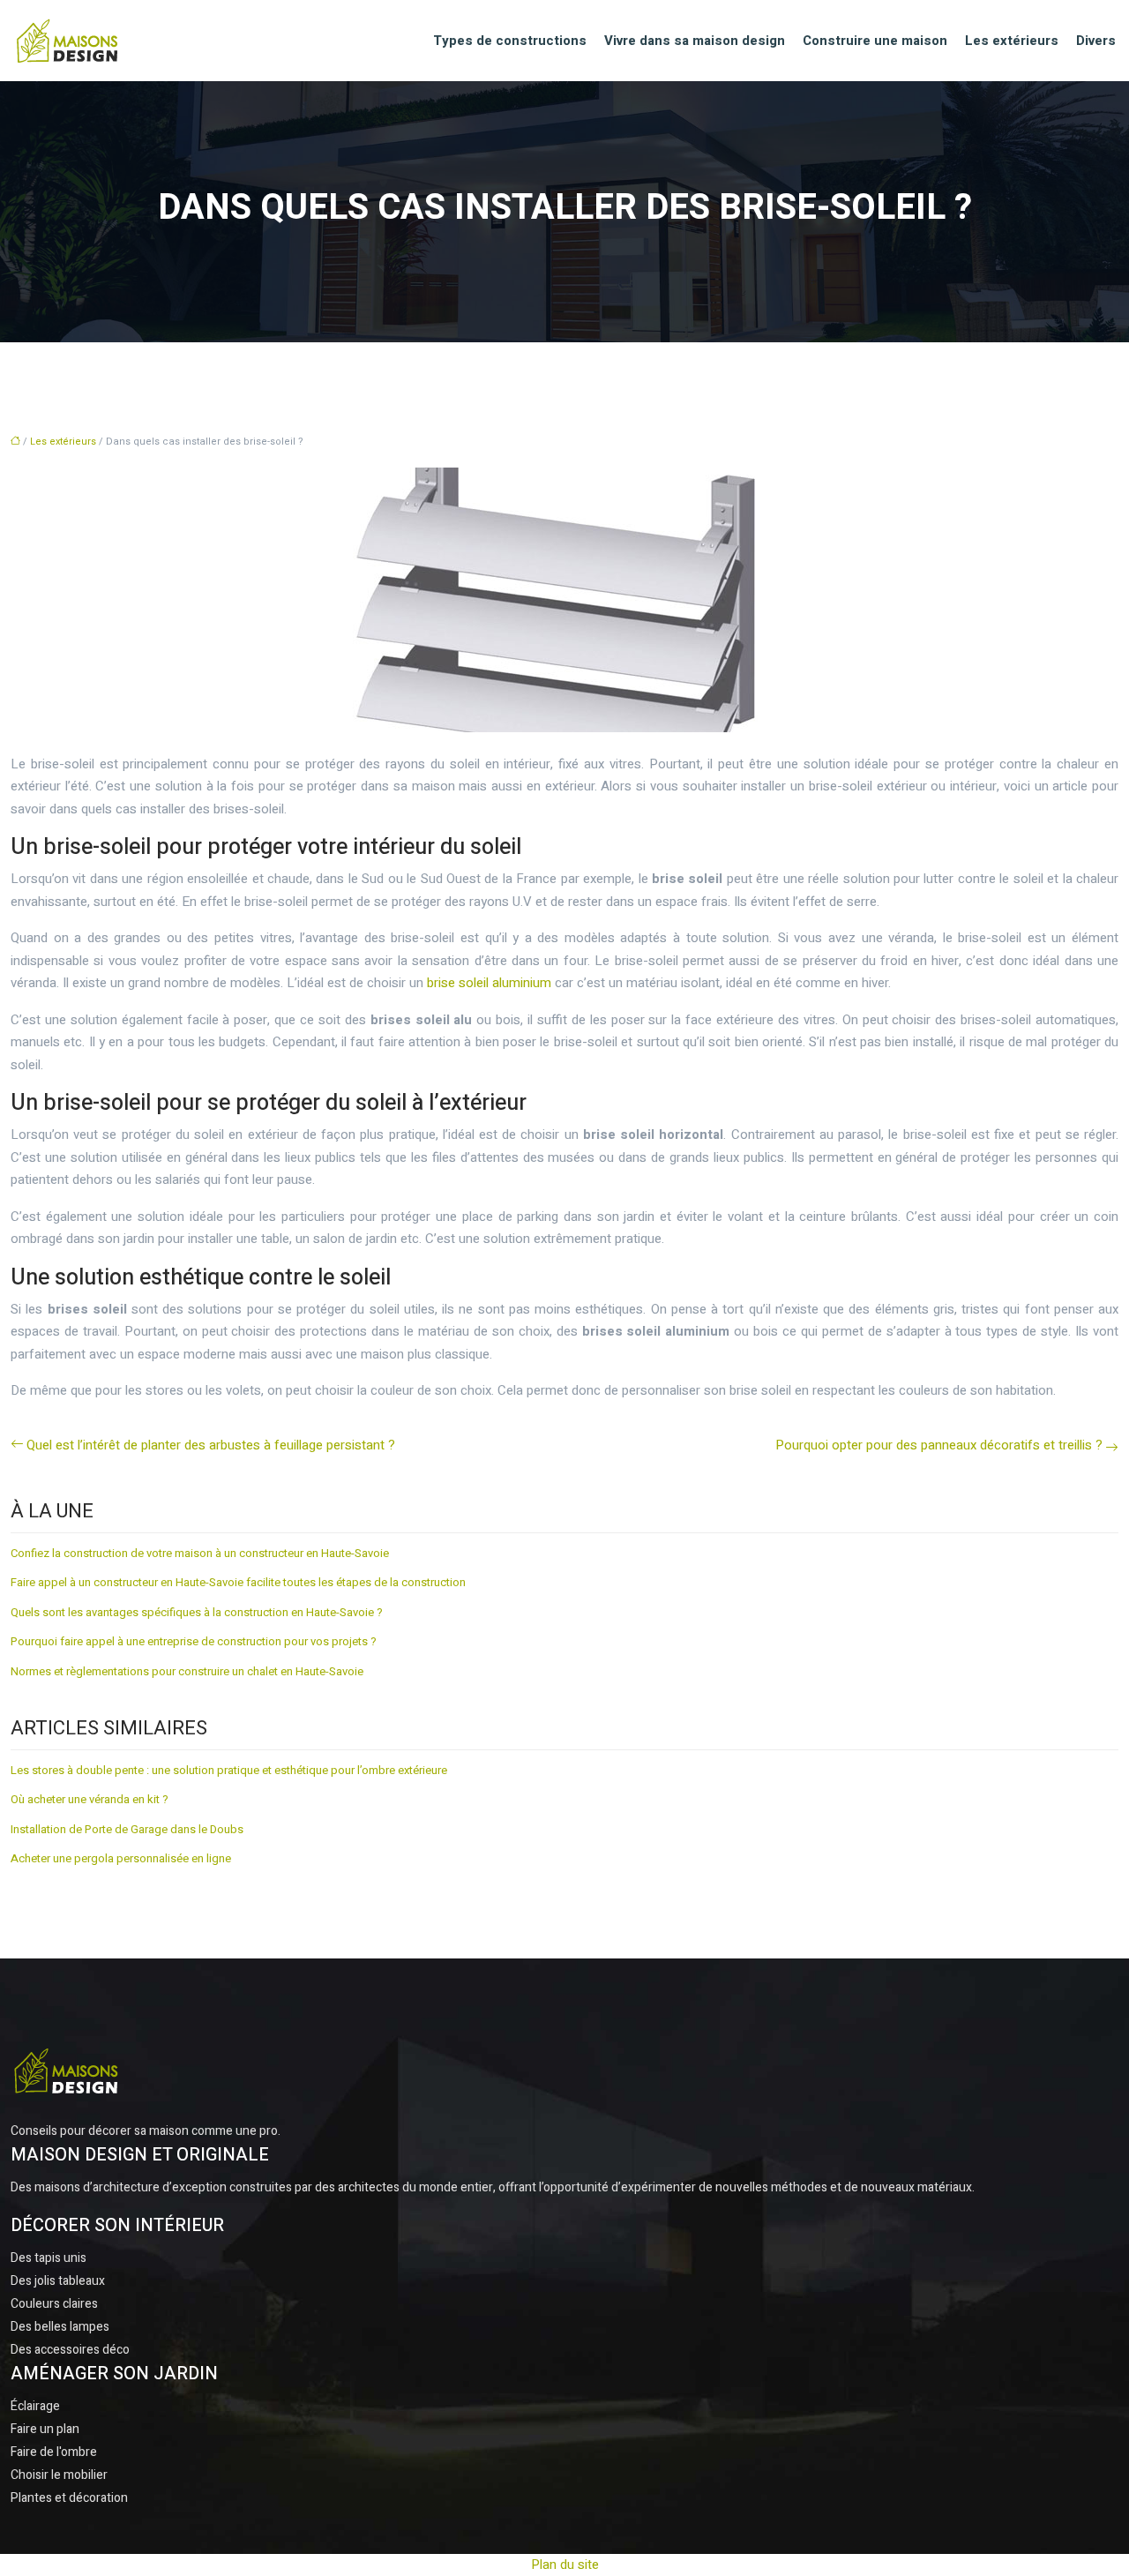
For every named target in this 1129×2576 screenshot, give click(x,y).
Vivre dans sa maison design (695, 41)
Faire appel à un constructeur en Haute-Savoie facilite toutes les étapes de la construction (238, 1582)
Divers (1096, 41)
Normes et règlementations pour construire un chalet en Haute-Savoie (187, 1671)
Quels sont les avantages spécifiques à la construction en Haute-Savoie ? (197, 1612)
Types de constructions (510, 41)
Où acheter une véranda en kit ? (90, 1799)
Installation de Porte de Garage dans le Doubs (127, 1829)
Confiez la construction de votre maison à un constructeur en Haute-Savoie (200, 1553)
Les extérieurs (1012, 41)
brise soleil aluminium (489, 983)
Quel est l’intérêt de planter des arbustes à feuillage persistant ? (211, 1445)
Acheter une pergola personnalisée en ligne (121, 1858)
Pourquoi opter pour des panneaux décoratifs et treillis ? (939, 1445)
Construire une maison (875, 41)
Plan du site (565, 2565)
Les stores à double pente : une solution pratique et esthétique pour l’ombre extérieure (229, 1770)
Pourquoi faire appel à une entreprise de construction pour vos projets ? (194, 1641)
